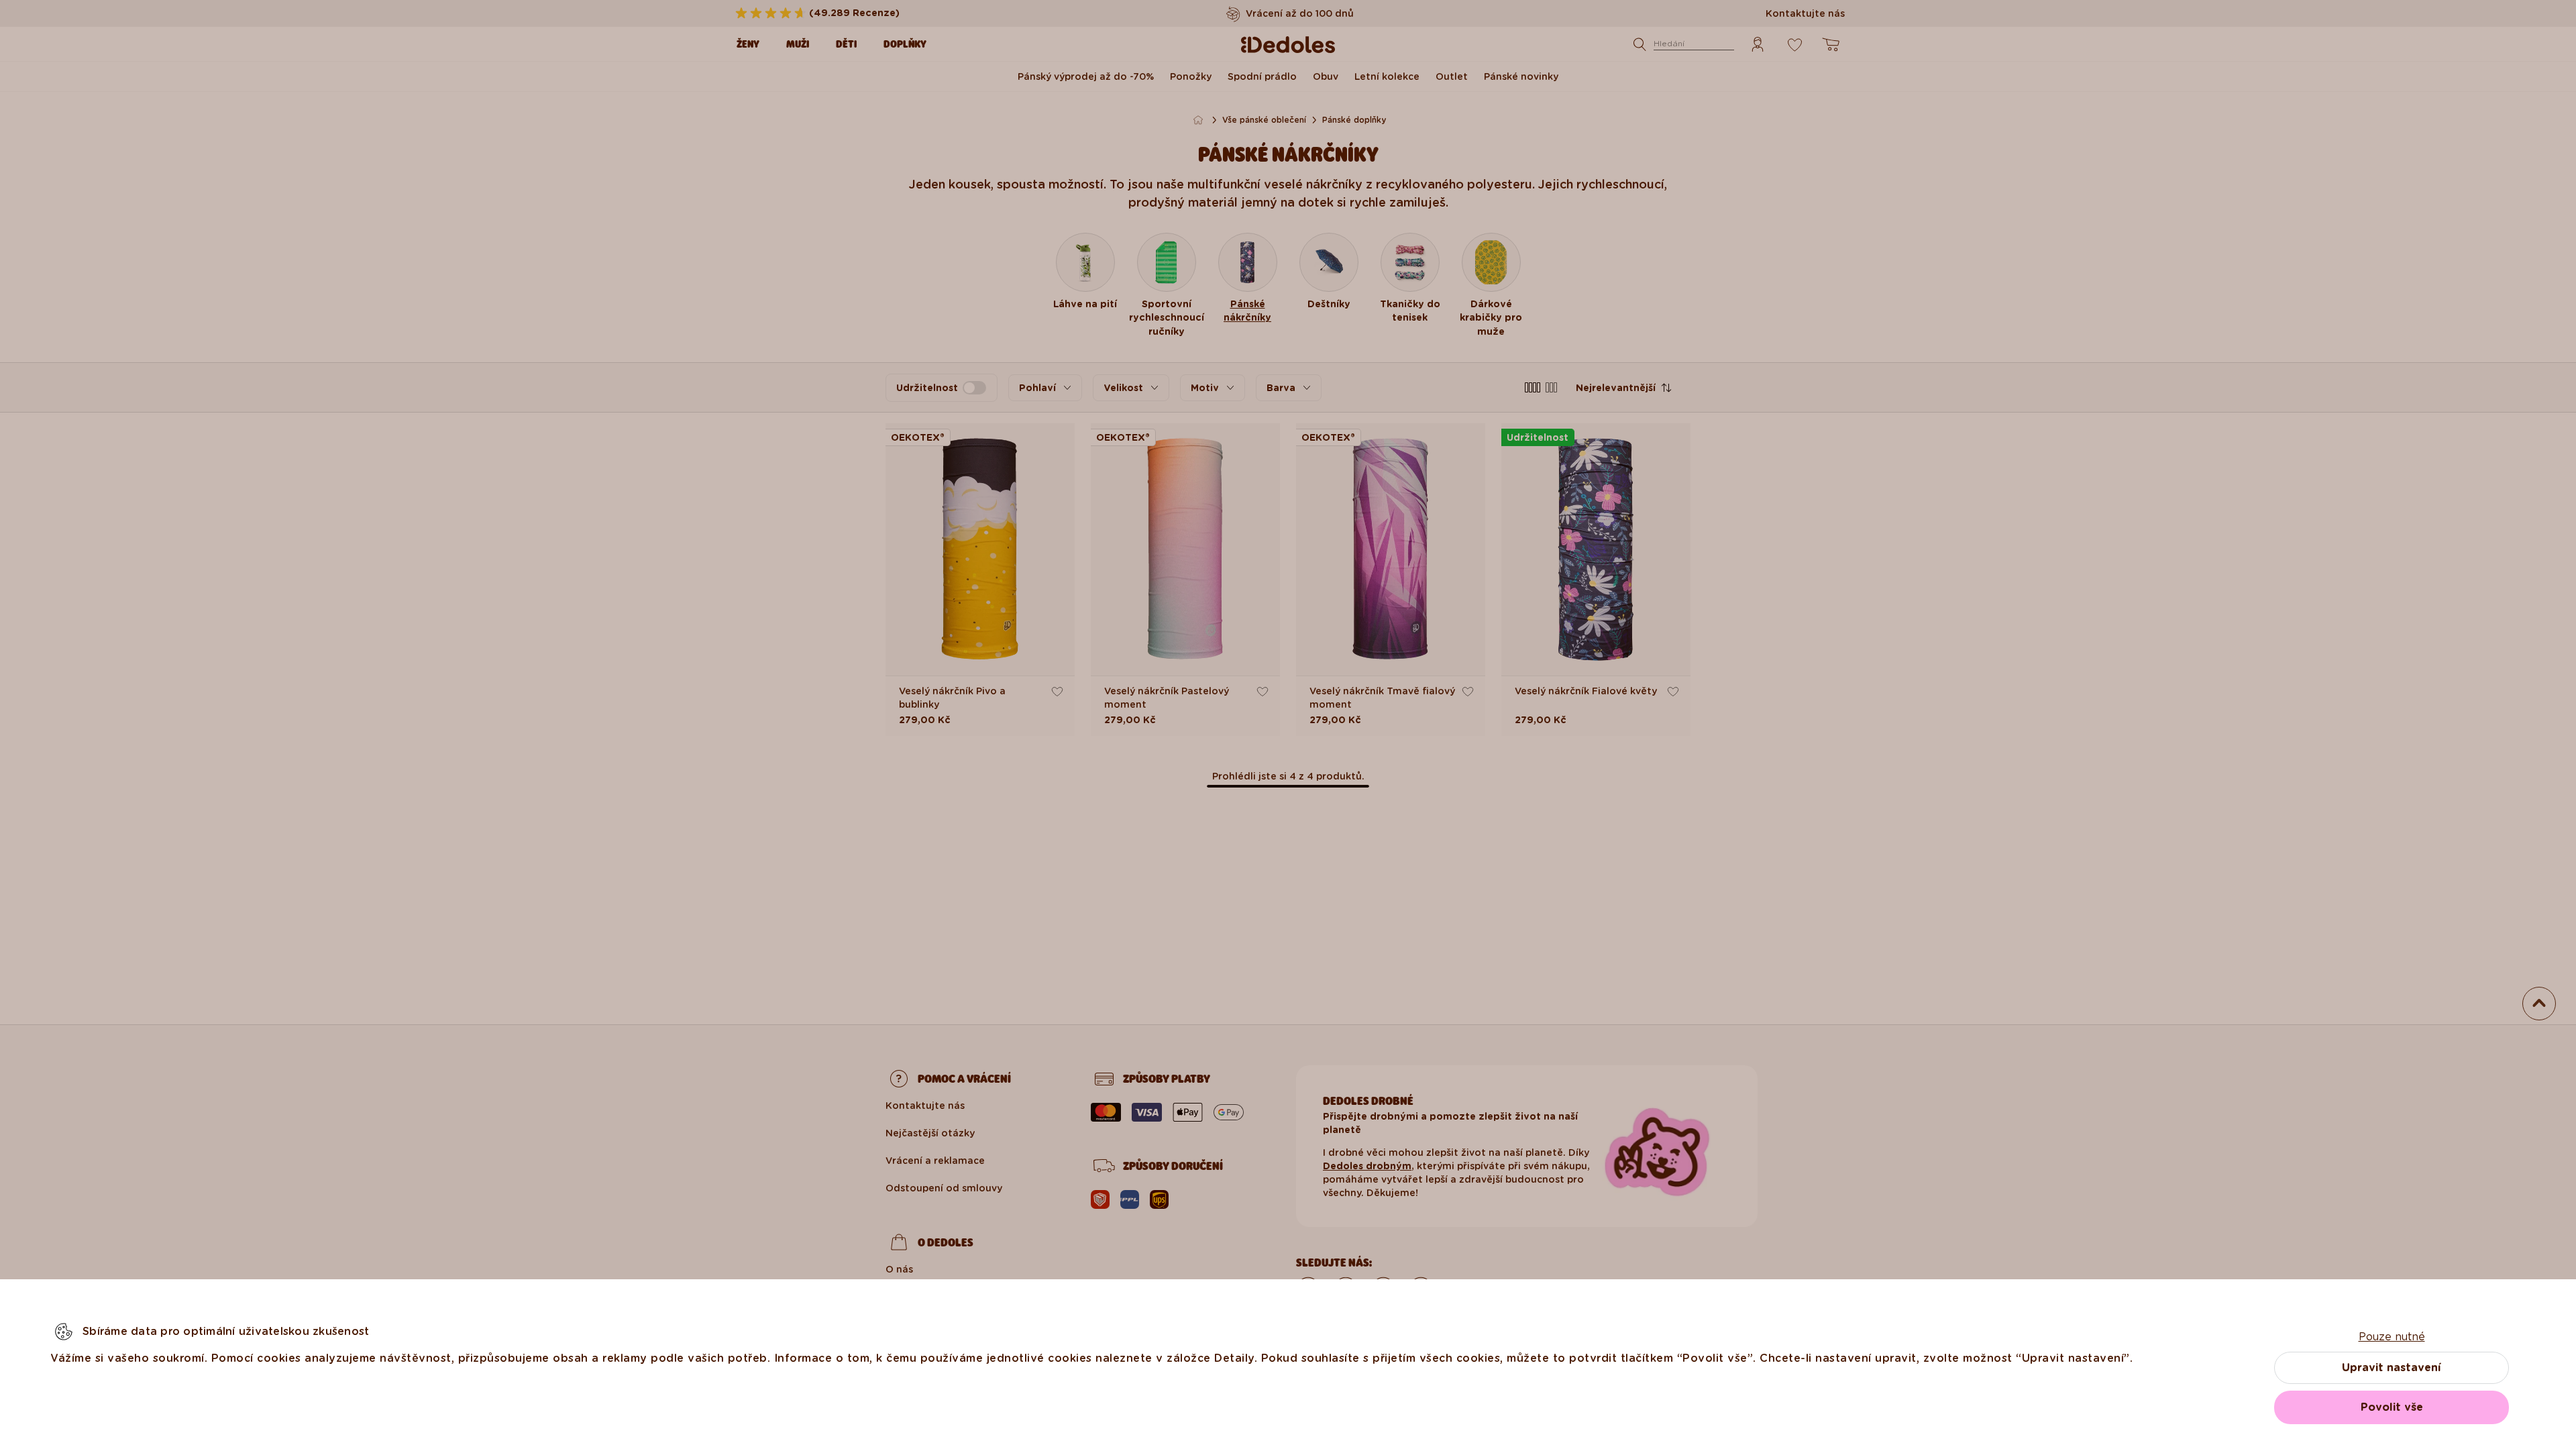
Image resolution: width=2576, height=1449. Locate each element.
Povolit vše (2392, 1407)
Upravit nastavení (2392, 1367)
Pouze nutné (2392, 1337)
